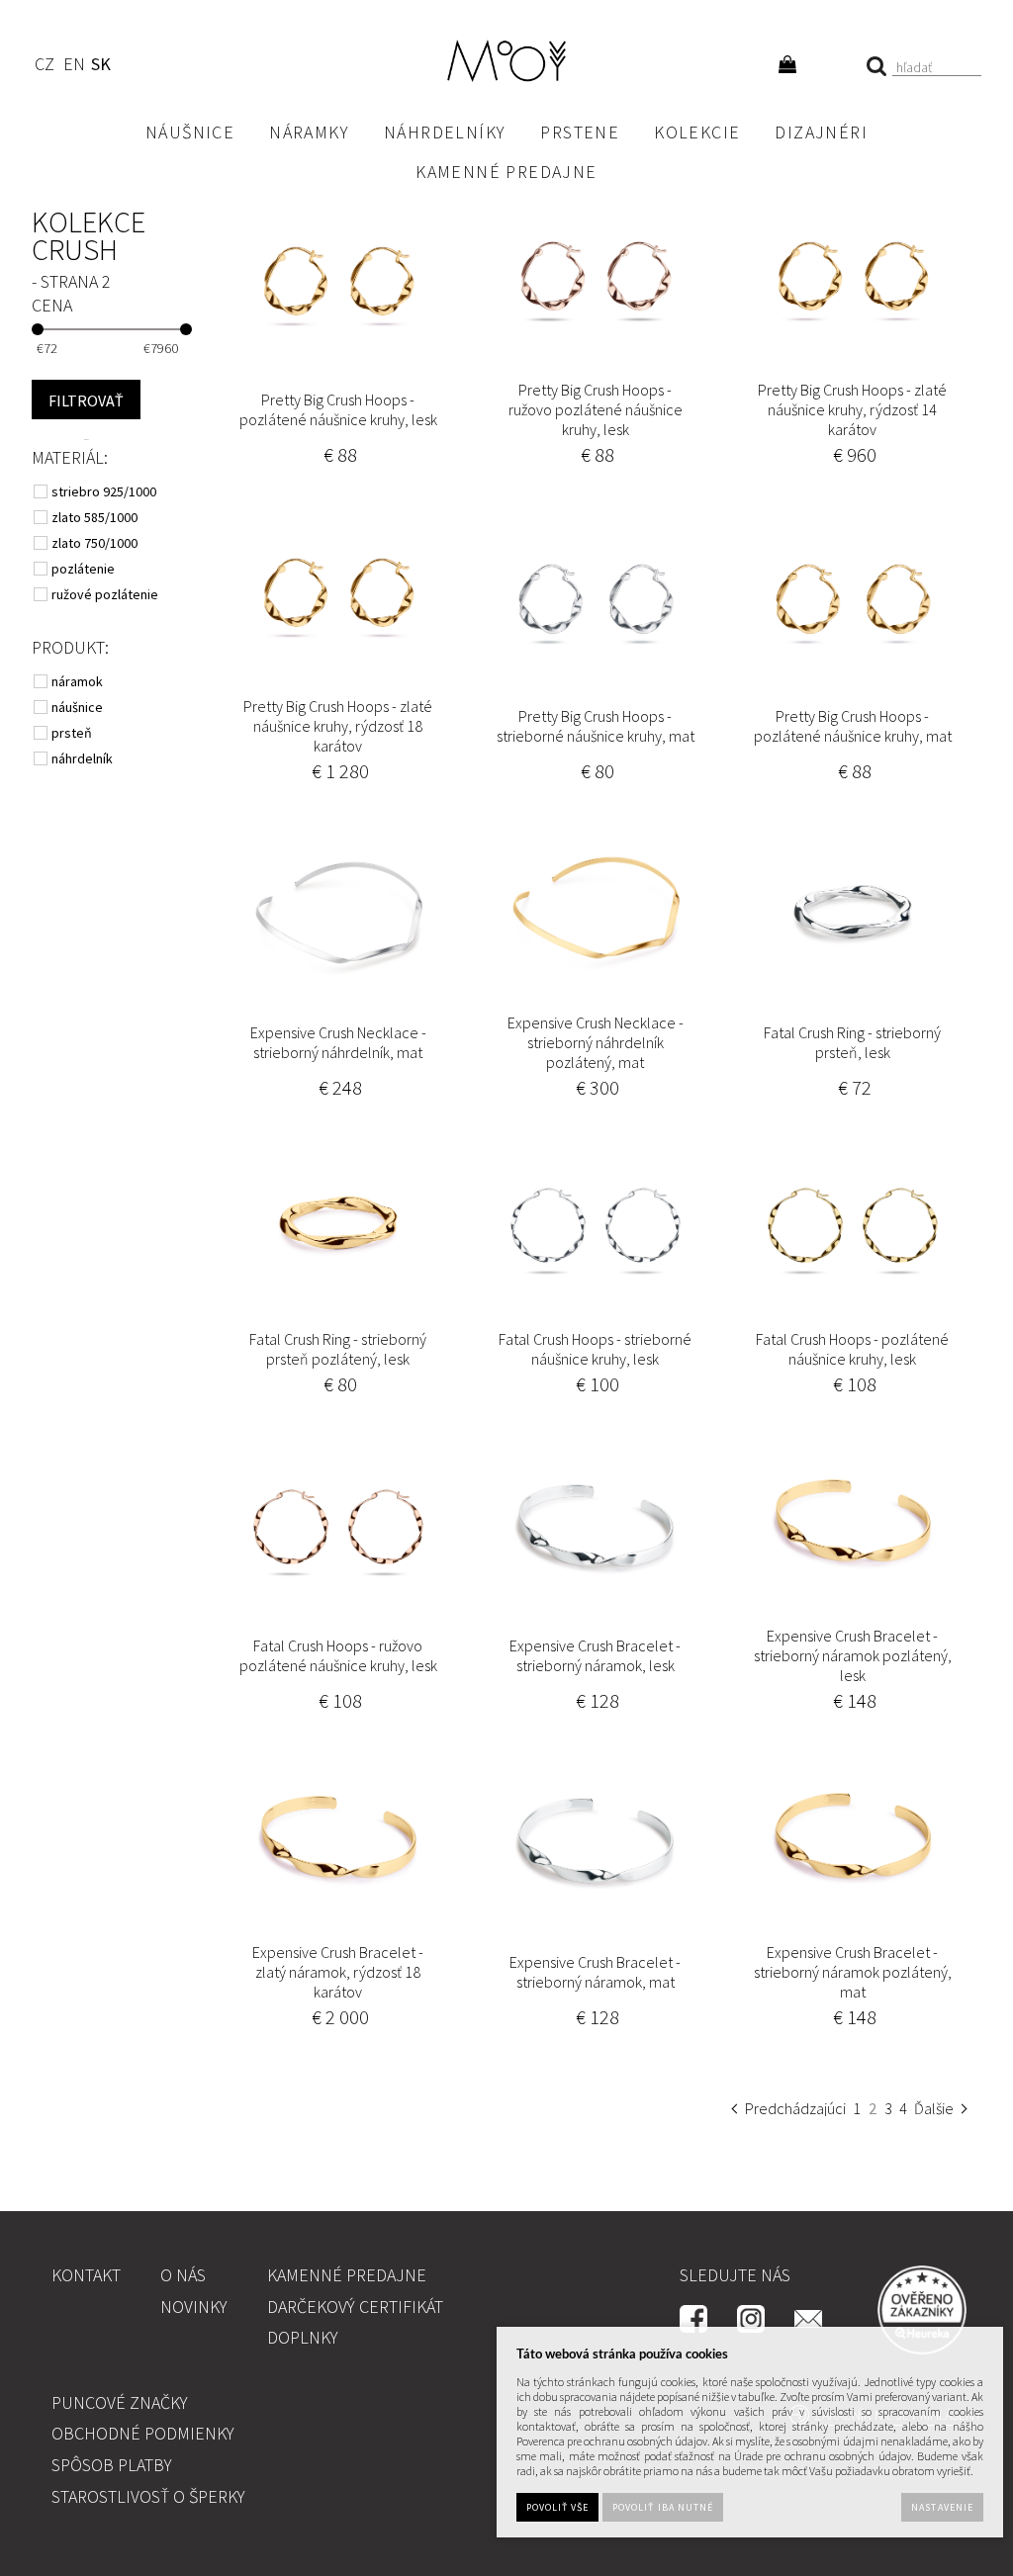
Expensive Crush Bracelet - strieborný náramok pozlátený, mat (853, 1972)
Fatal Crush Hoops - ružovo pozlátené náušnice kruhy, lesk (338, 1655)
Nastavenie (942, 2507)
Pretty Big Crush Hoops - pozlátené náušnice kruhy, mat (853, 726)
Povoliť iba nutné (663, 2507)
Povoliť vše (557, 2507)
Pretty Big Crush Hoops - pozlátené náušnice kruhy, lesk (338, 409)
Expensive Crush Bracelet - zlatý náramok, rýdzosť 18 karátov (338, 1972)
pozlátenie (85, 569)
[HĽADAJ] (86, 400)
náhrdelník (84, 758)
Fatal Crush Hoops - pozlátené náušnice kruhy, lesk (852, 1349)
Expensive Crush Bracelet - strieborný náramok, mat (595, 1972)
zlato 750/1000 (96, 543)
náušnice (79, 707)
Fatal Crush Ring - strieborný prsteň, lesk (852, 1042)
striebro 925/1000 (105, 491)
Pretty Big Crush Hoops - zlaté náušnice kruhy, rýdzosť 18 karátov (338, 726)
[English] (74, 67)
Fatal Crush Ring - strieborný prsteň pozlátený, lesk (338, 1349)
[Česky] (44, 67)
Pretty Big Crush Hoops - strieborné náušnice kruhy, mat (596, 726)
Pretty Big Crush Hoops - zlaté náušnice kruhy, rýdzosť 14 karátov (852, 409)
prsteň (73, 733)
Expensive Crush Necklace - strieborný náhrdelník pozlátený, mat (596, 1042)
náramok (79, 681)
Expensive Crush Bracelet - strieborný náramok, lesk (595, 1655)
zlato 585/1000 (96, 517)
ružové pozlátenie (106, 594)
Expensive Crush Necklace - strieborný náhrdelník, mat (338, 1042)
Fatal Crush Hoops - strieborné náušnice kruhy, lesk (595, 1349)
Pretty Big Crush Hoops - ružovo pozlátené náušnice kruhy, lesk (596, 409)
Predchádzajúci (795, 2108)
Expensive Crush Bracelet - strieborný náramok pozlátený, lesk (853, 1655)
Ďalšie (934, 2108)
